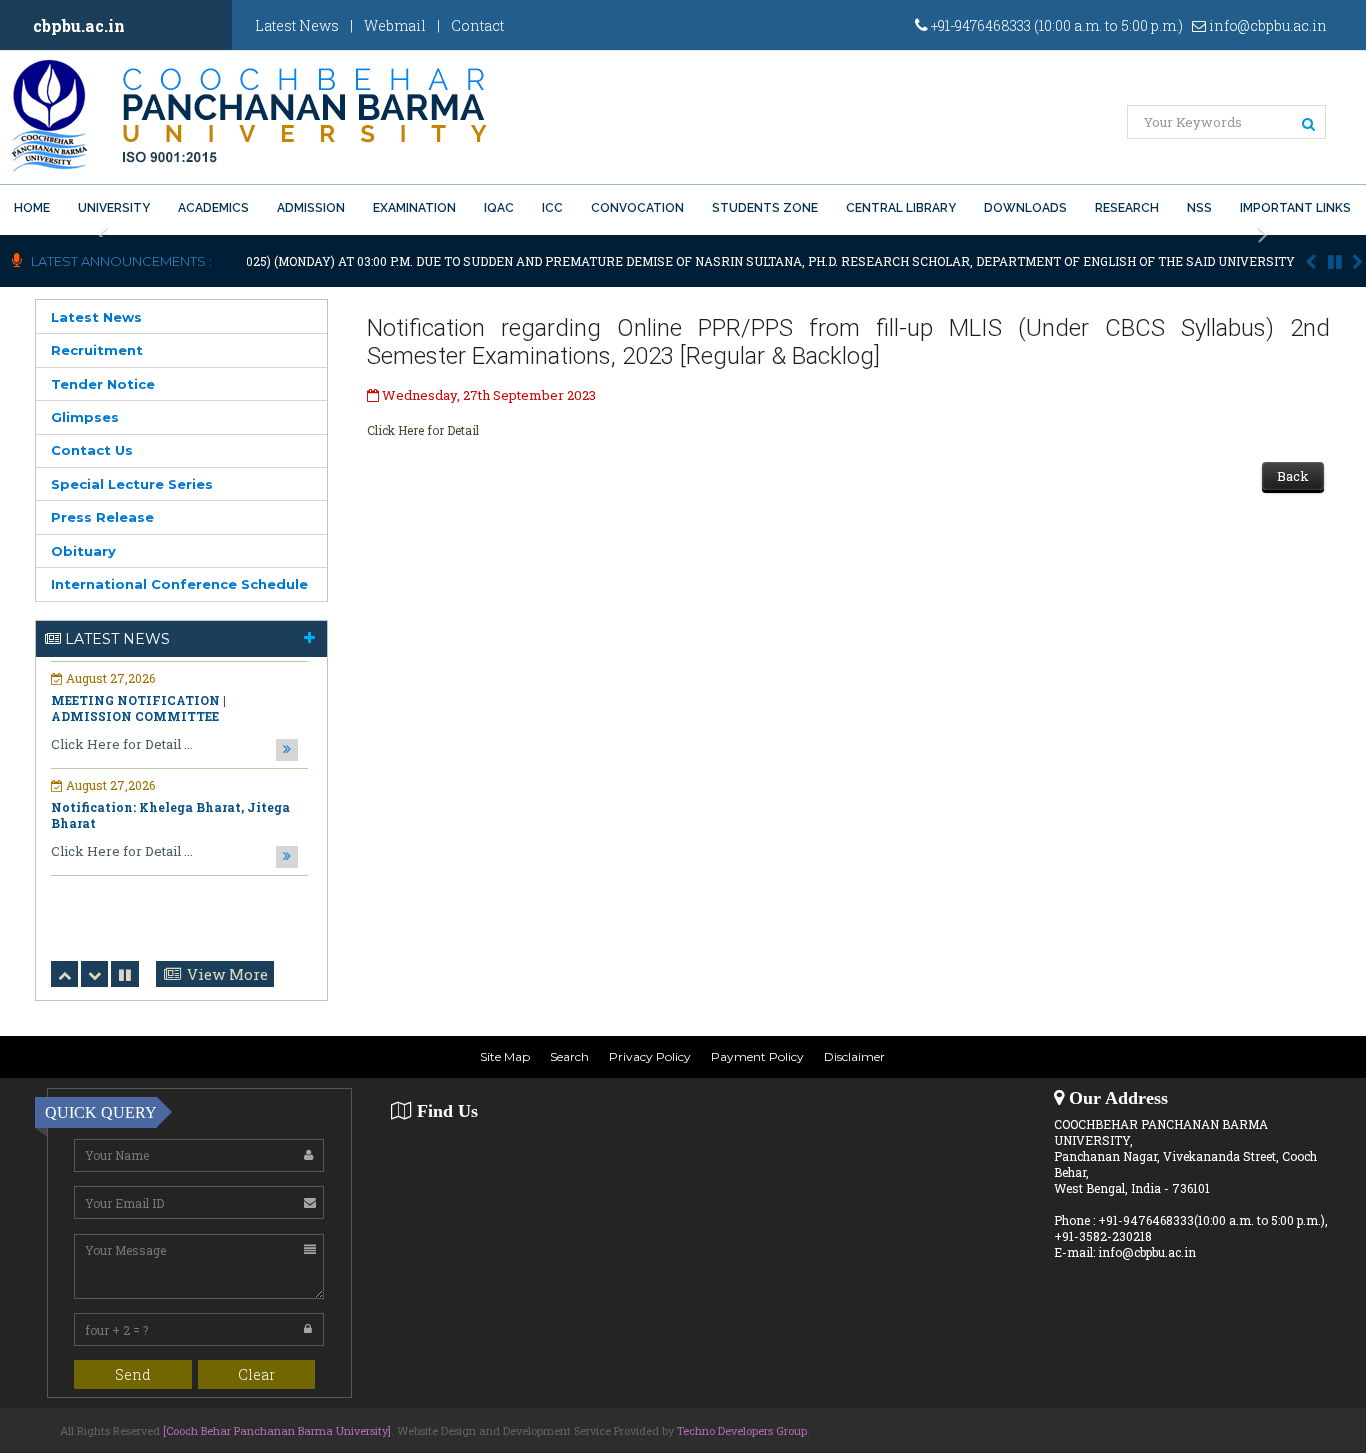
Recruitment (97, 350)
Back (1293, 476)
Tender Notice (103, 384)
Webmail (395, 25)
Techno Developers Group (742, 1430)
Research (1127, 208)
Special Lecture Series (132, 484)
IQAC (499, 208)
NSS (1199, 208)
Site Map (505, 1056)
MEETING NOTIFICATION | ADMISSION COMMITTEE (138, 703)
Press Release (102, 517)
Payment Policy (757, 1056)
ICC (552, 208)
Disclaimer (854, 1056)
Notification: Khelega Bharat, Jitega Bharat (170, 810)
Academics (213, 208)
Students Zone (765, 208)
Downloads (1025, 208)
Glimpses (85, 417)
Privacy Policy (650, 1056)
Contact (477, 25)
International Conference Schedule (179, 584)
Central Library (901, 208)
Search (569, 1056)
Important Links (1295, 208)
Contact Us (92, 450)
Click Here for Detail (423, 430)
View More (227, 974)
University (114, 208)
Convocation (637, 208)
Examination (414, 208)
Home (32, 208)
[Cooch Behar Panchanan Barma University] (277, 1430)
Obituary (83, 551)
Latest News (297, 25)
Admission (311, 208)
